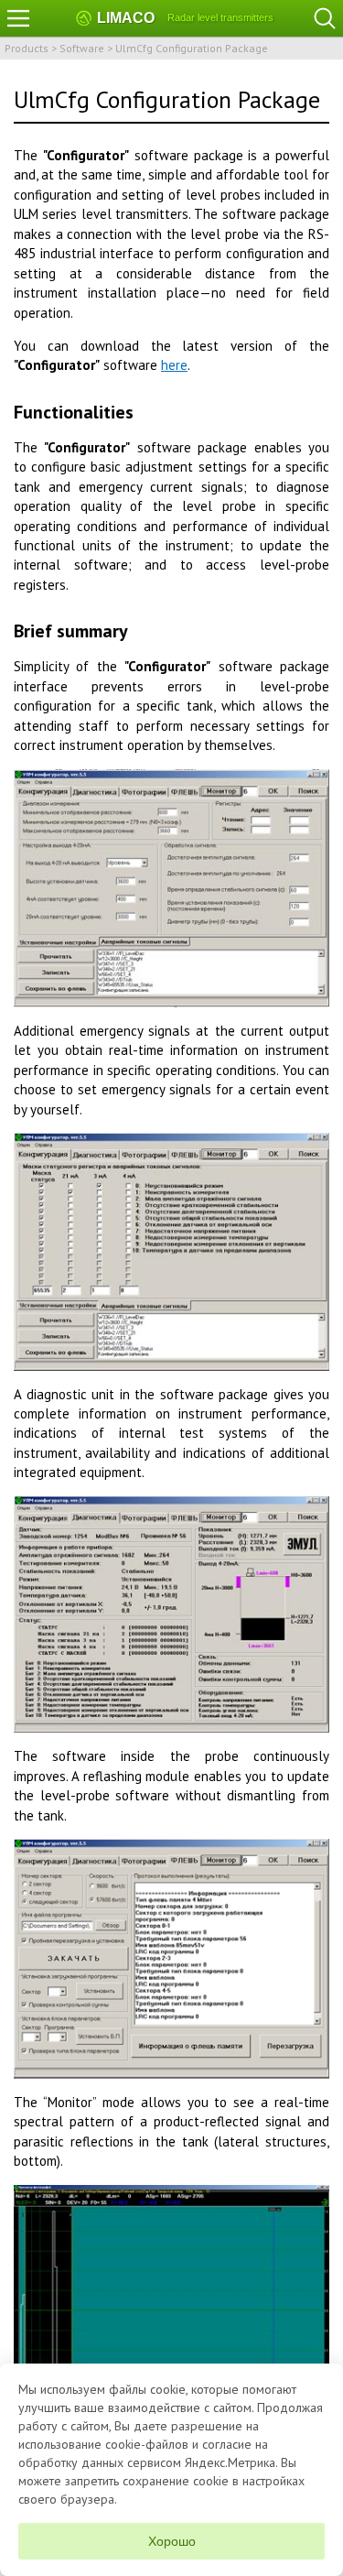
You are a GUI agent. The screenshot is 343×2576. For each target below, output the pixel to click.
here (174, 365)
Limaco (126, 18)
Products (27, 48)
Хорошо (172, 2541)
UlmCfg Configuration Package (192, 48)
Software (82, 48)
